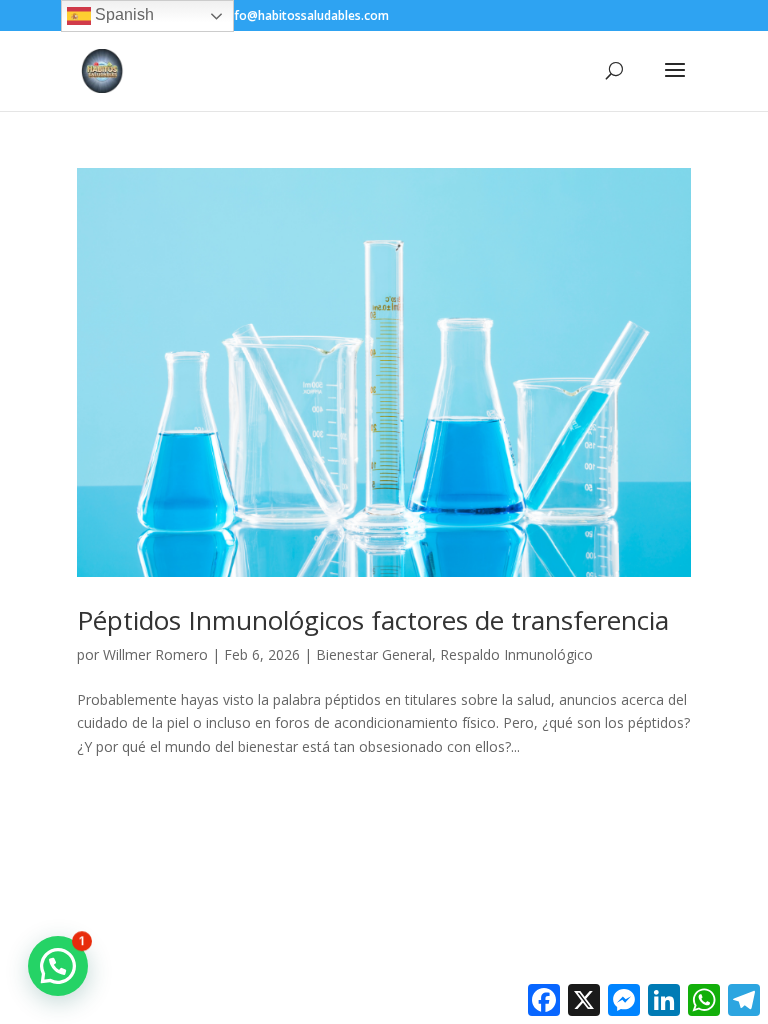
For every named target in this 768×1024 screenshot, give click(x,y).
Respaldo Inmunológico (516, 654)
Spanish (122, 14)
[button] (58, 966)
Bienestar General (374, 654)
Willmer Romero (155, 654)
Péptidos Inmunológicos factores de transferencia (373, 620)
